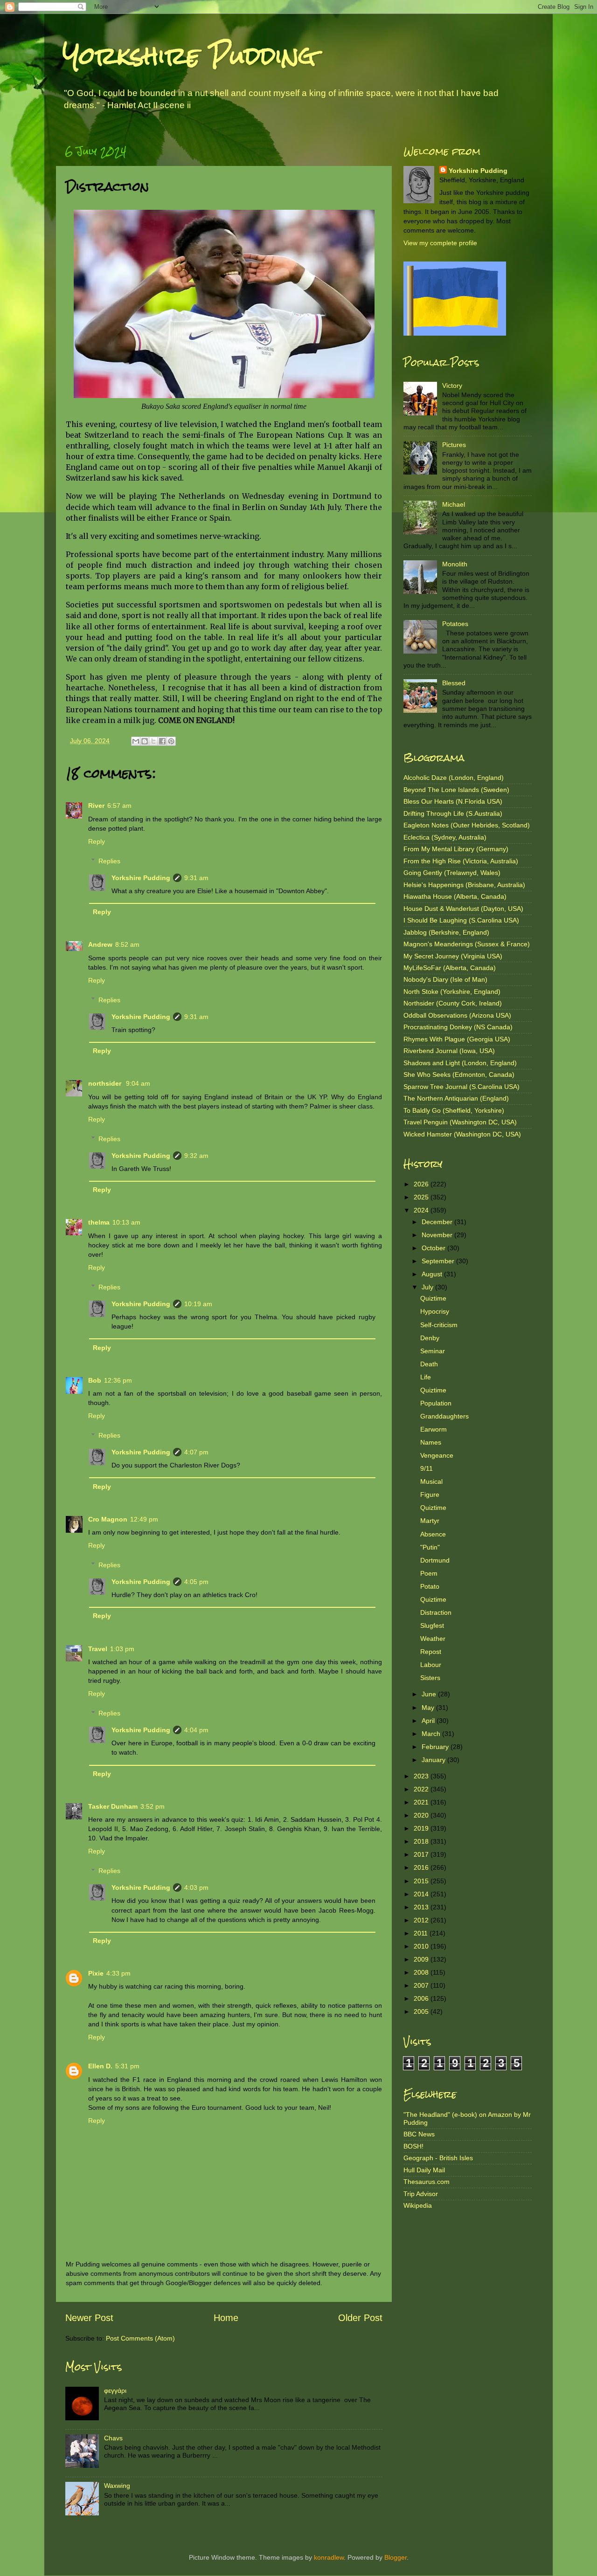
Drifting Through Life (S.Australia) (453, 813)
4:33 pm (118, 1973)
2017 (422, 1854)
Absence (433, 1534)
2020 (422, 1815)
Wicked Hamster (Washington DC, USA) (462, 1134)
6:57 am (119, 806)
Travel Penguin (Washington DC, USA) (460, 1122)
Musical (431, 1481)
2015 (422, 1881)
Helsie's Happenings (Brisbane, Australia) (464, 885)
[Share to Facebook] (162, 741)
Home (226, 2318)
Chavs (113, 2438)
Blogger (396, 2557)
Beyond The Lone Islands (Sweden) (456, 790)
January (434, 1760)
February (436, 1747)
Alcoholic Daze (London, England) (454, 778)
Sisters (430, 1678)
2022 (422, 1789)
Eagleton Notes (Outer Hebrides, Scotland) (467, 825)
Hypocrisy (435, 1311)
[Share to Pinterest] (171, 741)
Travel (98, 1649)
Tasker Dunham (113, 1806)
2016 (422, 1867)
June (430, 1694)
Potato (430, 1586)
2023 (422, 1776)
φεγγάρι (115, 2390)
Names (431, 1442)
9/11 (427, 1468)
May (429, 1708)
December (438, 1222)
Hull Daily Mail (424, 2170)
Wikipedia (418, 2205)
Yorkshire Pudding (189, 56)
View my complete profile (440, 243)
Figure (430, 1495)
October (434, 1248)
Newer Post (89, 2318)
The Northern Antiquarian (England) (456, 1098)
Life (426, 1377)
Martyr (430, 1521)
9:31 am (196, 878)
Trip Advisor (421, 2194)
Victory (452, 386)
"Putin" (430, 1547)
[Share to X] (153, 741)
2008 (422, 1972)
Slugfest (432, 1625)
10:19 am (198, 1304)
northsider (106, 1083)
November (438, 1235)
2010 (422, 1946)
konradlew (329, 2557)
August (433, 1274)
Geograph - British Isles (438, 2158)
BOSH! (413, 2146)
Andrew (100, 944)
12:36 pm (118, 1380)
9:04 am (138, 1083)
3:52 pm (153, 1806)
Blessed (454, 683)
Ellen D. (100, 2066)
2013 (422, 1907)
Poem (429, 1573)
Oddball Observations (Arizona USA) (457, 1015)
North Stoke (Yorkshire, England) (452, 992)
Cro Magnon (108, 1519)
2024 (422, 1210)
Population (436, 1403)
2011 (422, 1933)
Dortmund (435, 1560)
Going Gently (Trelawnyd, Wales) (452, 873)
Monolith (455, 564)
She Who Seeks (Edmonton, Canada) (459, 1074)
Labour (431, 1665)
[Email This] (136, 741)
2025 (422, 1197)
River (96, 806)
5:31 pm (127, 2066)
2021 (422, 1802)
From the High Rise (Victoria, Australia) (461, 861)
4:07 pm (196, 1452)
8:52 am (127, 944)
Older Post (360, 2318)
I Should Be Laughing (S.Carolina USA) (461, 920)
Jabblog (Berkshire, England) (446, 932)
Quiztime (433, 1298)
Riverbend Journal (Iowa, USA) (449, 1051)
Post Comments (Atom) (140, 2338)
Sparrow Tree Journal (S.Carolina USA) (462, 1087)
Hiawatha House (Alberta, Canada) (455, 896)
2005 (422, 2011)
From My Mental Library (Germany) (456, 849)
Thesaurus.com (427, 2182)
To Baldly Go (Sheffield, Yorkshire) (454, 1110)
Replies (109, 861)
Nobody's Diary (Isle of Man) (445, 979)
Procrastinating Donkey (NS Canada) (458, 1027)
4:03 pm (196, 1887)
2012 (422, 1920)
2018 (422, 1841)
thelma (99, 1222)
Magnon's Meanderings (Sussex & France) (467, 944)
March (432, 1734)
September (439, 1261)
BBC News (419, 2134)
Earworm (434, 1429)
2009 (422, 1959)
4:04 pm (196, 1730)
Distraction (436, 1612)
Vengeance (437, 1455)
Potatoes (455, 624)
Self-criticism (439, 1325)
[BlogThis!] (145, 741)
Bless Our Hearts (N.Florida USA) (453, 801)
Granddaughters (444, 1416)
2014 (422, 1894)
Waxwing (117, 2486)
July (428, 1287)
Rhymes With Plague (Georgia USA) (457, 1039)
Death (429, 1364)
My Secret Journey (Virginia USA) (453, 956)
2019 (422, 1828)
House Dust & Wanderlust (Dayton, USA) (463, 909)
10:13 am (126, 1222)
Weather (433, 1639)
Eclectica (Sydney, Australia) (445, 837)
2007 (422, 1985)
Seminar (433, 1351)
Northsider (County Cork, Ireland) (453, 1003)
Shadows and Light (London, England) (460, 1063)
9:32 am (196, 1156)
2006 (422, 1998)
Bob (95, 1380)
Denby (430, 1338)
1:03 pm (122, 1649)
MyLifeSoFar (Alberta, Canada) (450, 968)
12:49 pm (144, 1519)
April (429, 1721)
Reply (97, 841)
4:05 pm (196, 1582)
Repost (431, 1652)
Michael (454, 504)
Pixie (96, 1973)
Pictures (454, 445)
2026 (422, 1184)
